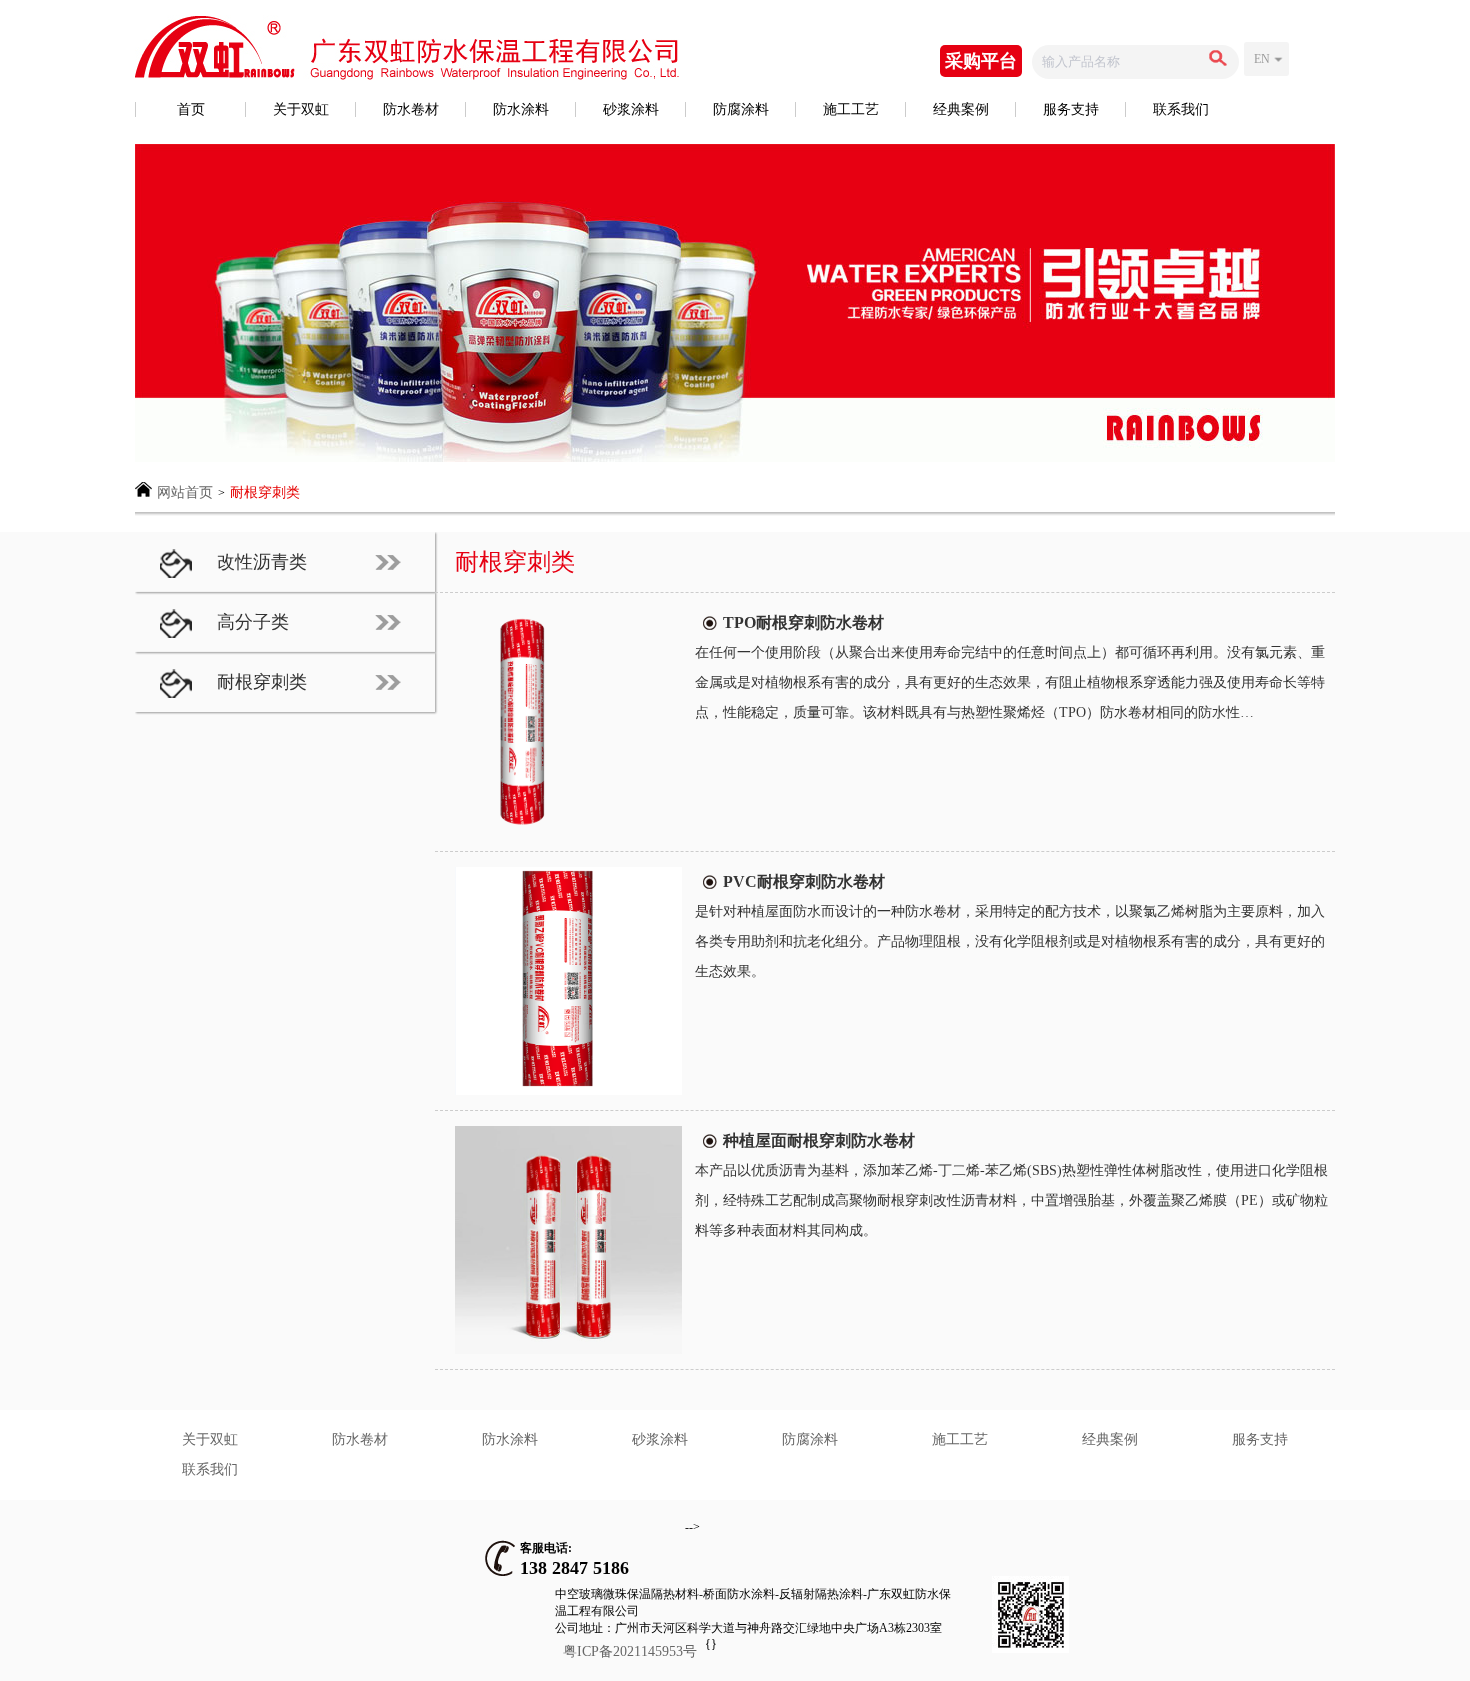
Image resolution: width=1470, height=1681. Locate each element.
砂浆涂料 (631, 109)
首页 (191, 109)
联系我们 (1181, 109)
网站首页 (185, 492)
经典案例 (961, 109)
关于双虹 (301, 109)
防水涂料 (521, 109)
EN (1262, 59)
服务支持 (1071, 109)
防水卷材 (411, 109)
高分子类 (253, 622)
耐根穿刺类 (265, 492)
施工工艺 (851, 109)
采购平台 (981, 61)
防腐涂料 (741, 109)
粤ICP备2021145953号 (630, 1651)
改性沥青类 (262, 562)
